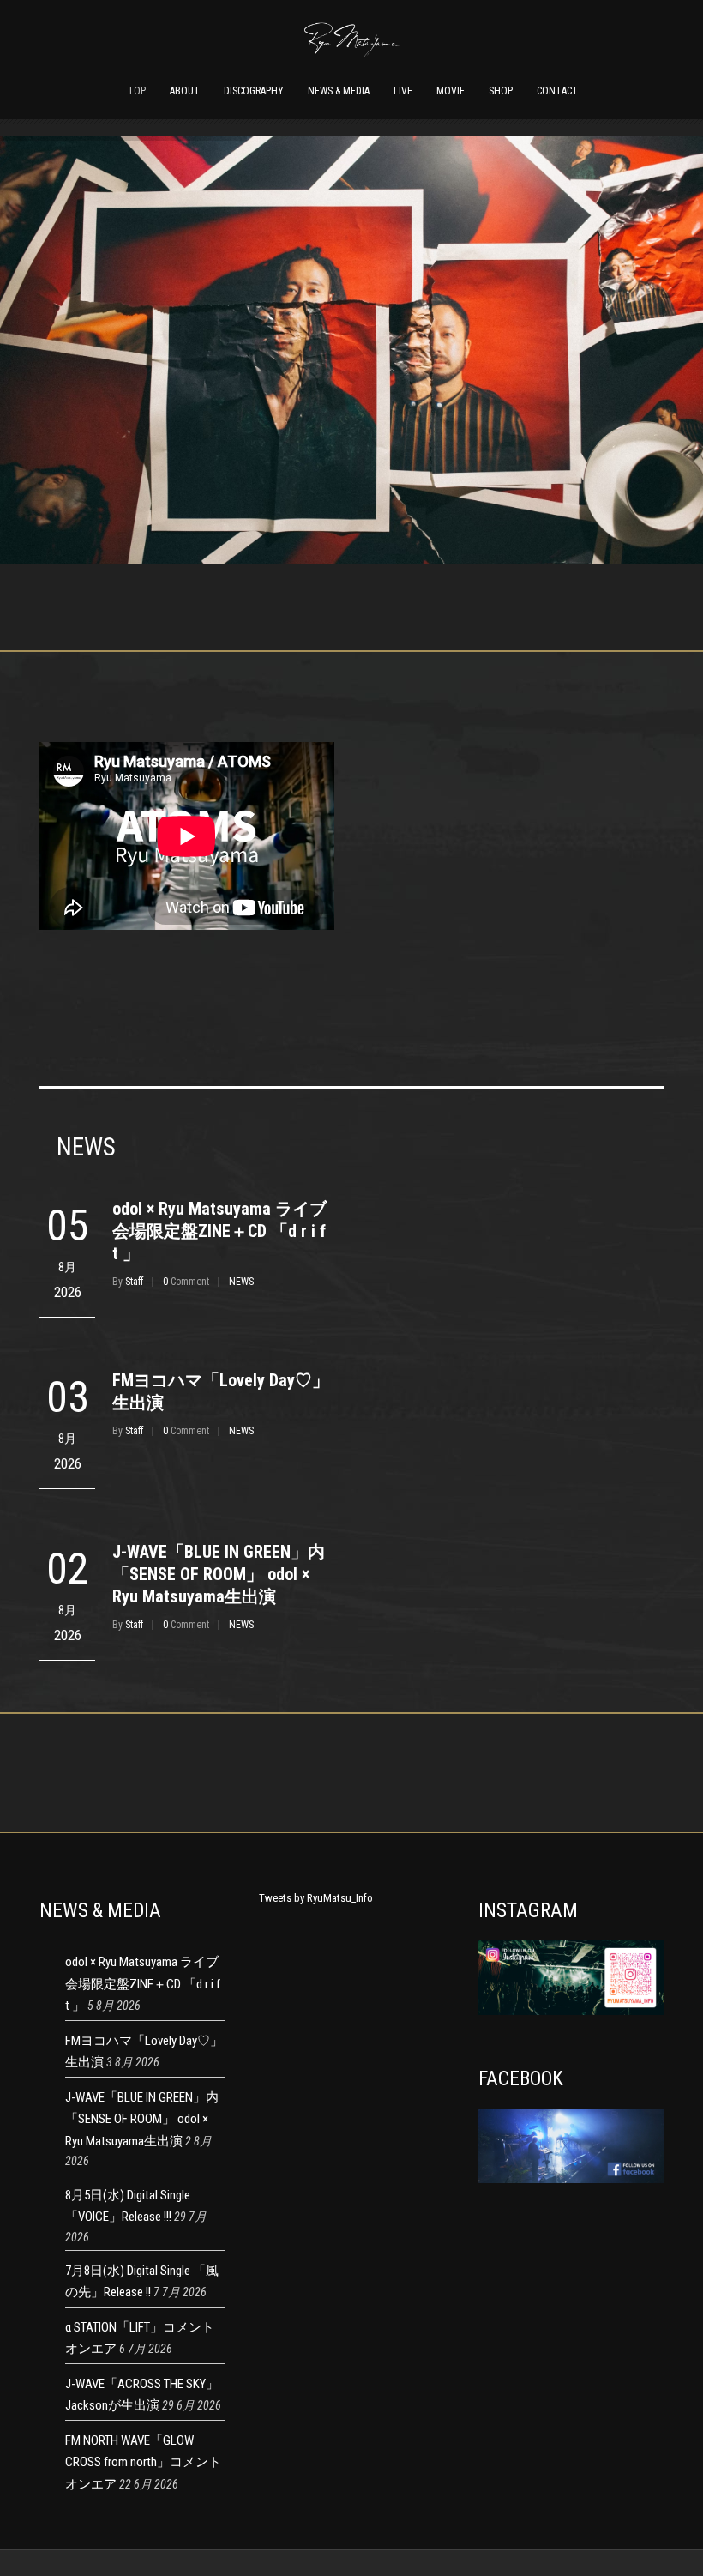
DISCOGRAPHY (254, 91)
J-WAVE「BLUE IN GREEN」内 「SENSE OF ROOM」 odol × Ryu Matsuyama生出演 (219, 1574)
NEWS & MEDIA (339, 91)
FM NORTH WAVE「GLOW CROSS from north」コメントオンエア (143, 2462)
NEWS (241, 1282)
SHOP (501, 91)
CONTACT (557, 91)
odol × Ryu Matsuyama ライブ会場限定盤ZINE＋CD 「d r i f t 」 (219, 1231)
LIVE (403, 91)
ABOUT (185, 91)
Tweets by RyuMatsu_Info (316, 1898)
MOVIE (451, 91)
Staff (134, 1282)
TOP (137, 91)
